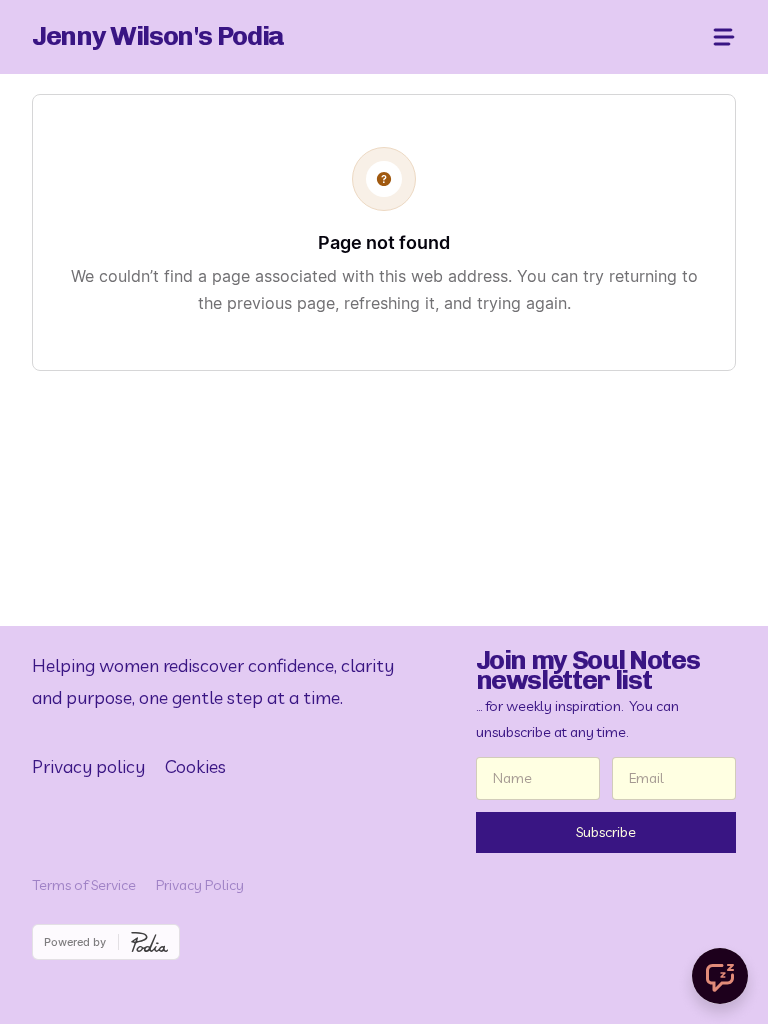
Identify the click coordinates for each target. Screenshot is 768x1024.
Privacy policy (88, 766)
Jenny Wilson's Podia (158, 36)
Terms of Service (84, 885)
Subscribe (606, 832)
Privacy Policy (200, 885)
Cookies (195, 766)
